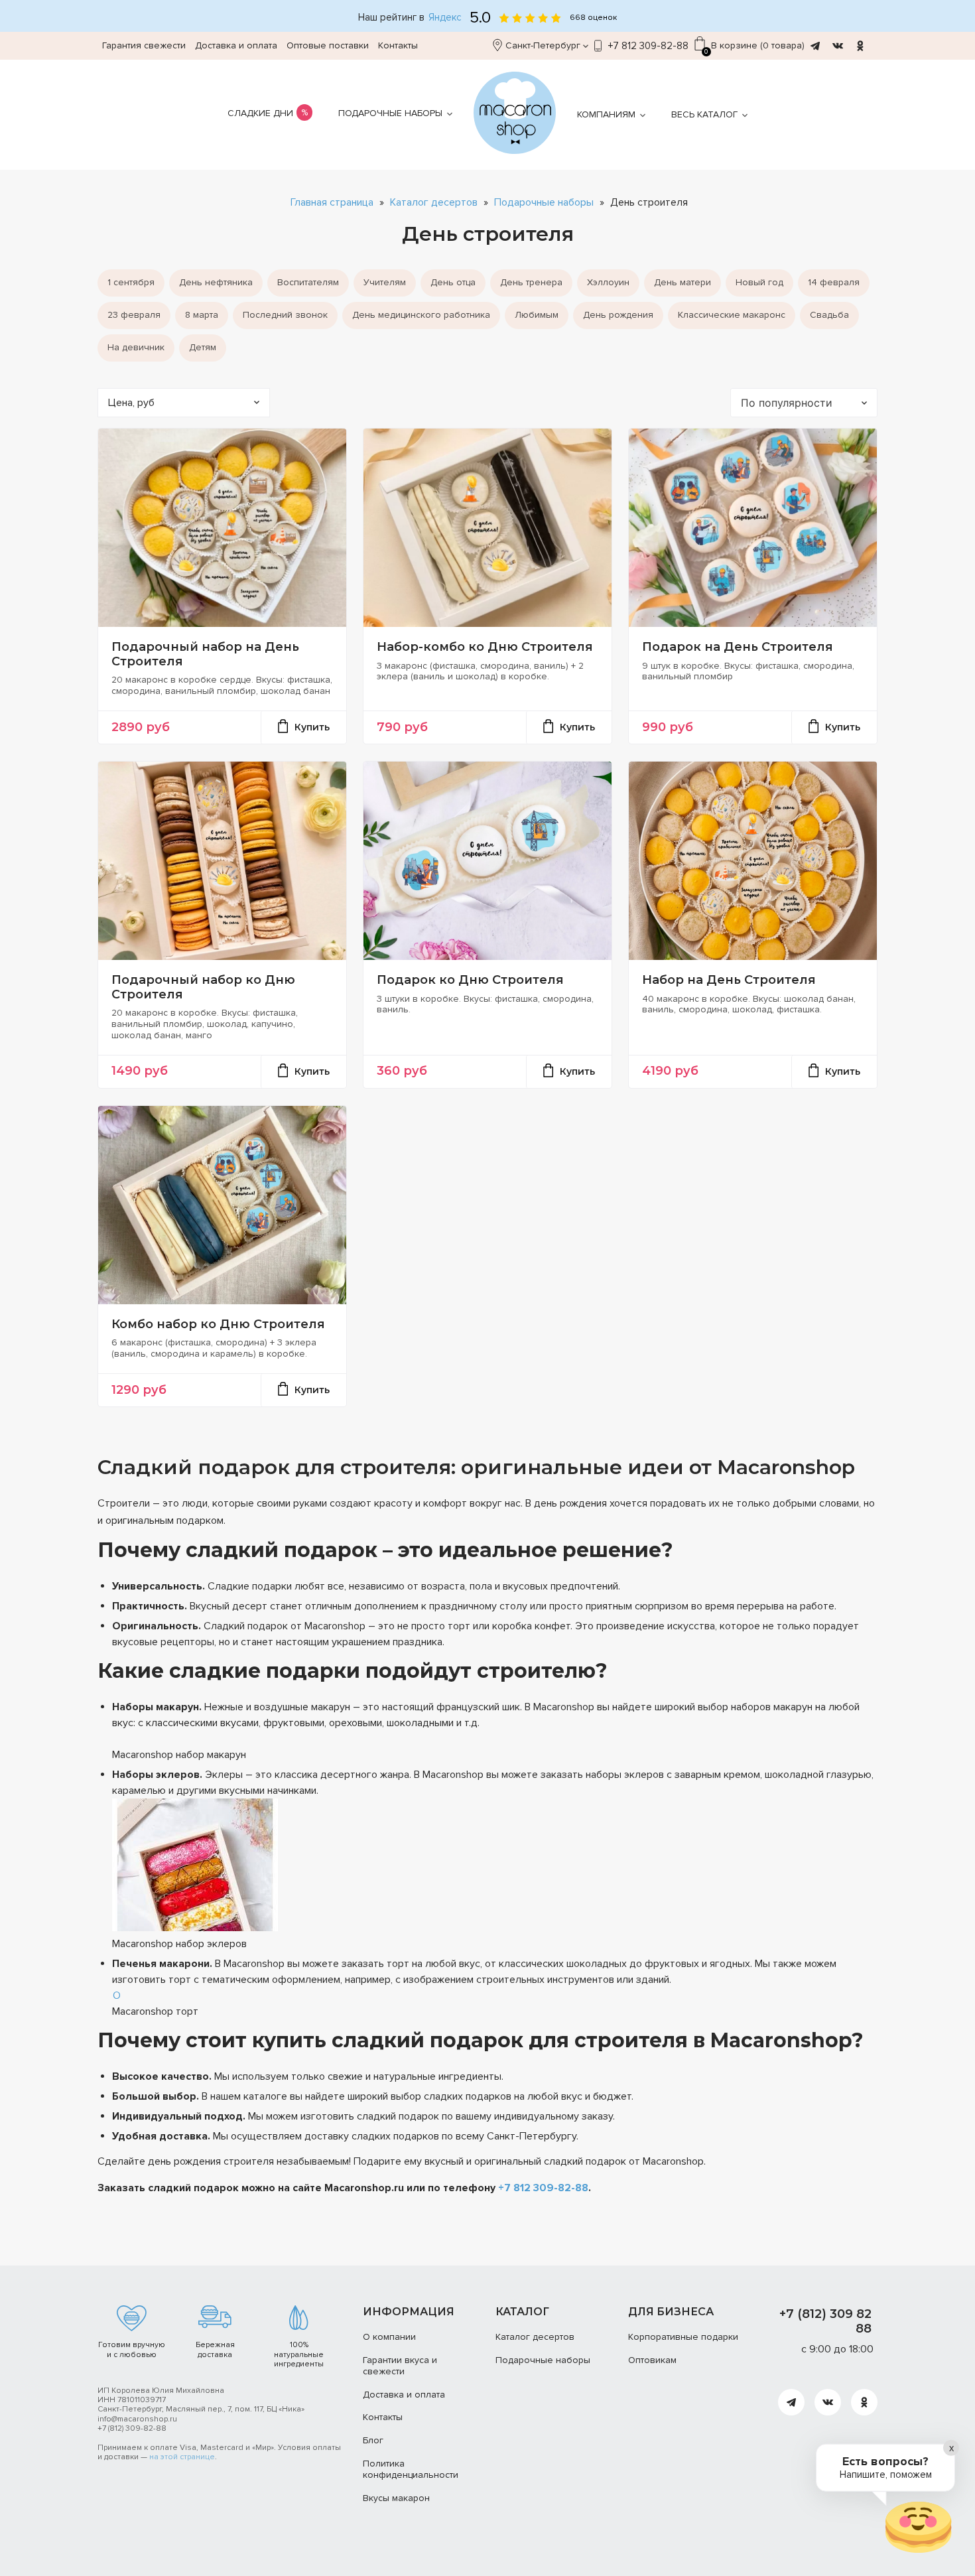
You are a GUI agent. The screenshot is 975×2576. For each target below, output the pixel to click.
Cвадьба (829, 315)
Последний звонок (285, 315)
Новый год (759, 282)
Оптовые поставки (328, 45)
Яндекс (445, 18)
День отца (453, 282)
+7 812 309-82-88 (648, 46)
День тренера (531, 282)
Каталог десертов (434, 203)
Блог (373, 2440)
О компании (389, 2337)
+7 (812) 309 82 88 (825, 2321)
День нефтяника (216, 282)
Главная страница (332, 203)
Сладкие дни (260, 113)
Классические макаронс (732, 315)
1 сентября (131, 282)
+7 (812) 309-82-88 (132, 2428)
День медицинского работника (421, 315)
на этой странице (182, 2457)
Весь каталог (704, 114)
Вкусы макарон (396, 2498)
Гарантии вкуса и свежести (400, 2366)
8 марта (202, 315)
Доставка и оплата (236, 45)
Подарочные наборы (390, 113)
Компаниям (606, 114)
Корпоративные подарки (683, 2337)
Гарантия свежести (144, 45)
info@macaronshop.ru (137, 2419)
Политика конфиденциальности (411, 2469)
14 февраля (834, 282)
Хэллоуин (608, 282)
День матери (682, 282)
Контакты (398, 45)
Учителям (385, 282)
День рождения (618, 315)
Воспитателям (308, 282)
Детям (203, 347)
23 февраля (134, 315)
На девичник (136, 347)
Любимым (537, 315)
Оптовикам (652, 2360)
